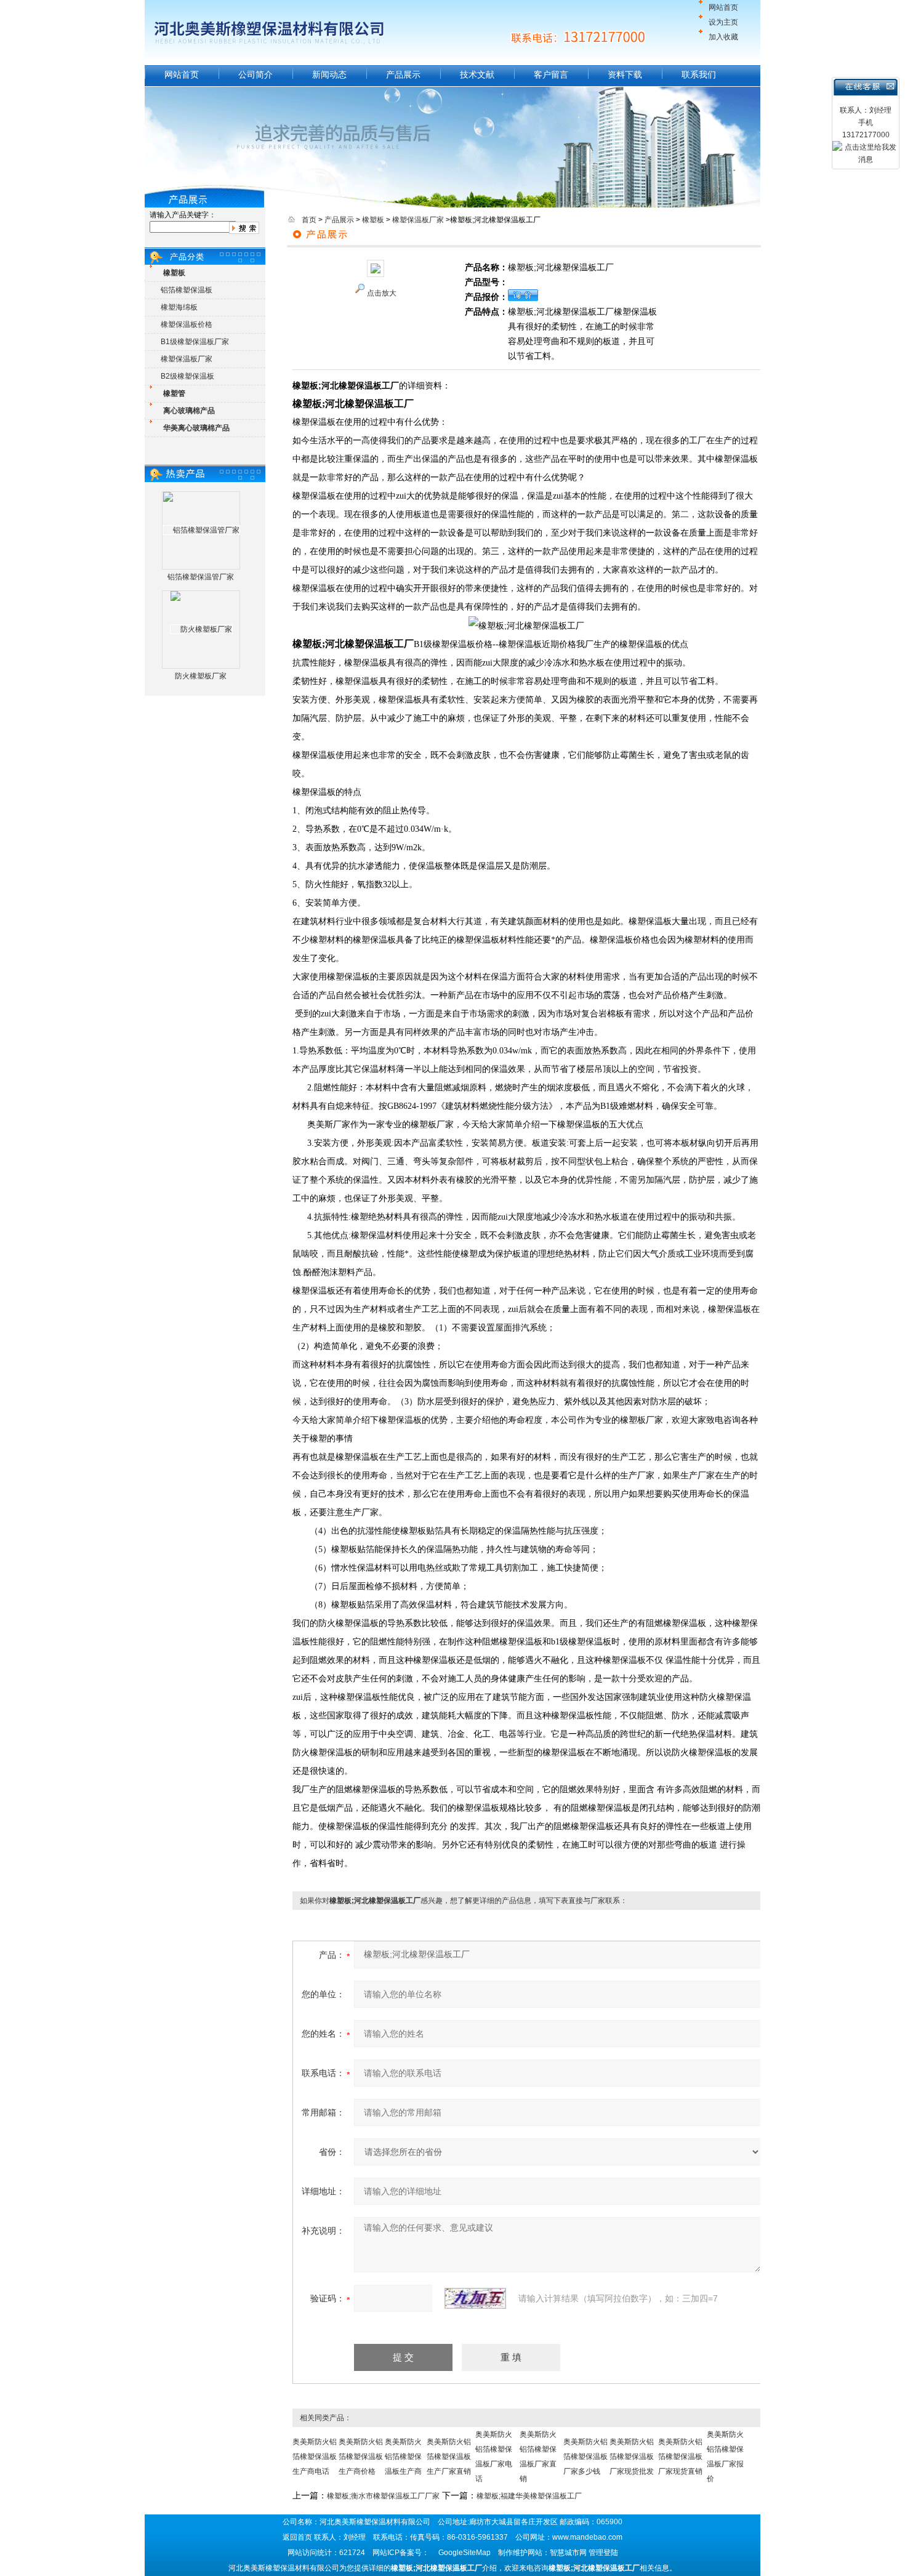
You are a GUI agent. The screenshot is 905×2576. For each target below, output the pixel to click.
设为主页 (723, 22)
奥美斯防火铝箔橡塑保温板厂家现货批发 (632, 2457)
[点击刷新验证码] (475, 2298)
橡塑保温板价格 (187, 324)
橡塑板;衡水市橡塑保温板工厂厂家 (383, 2496)
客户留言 (551, 74)
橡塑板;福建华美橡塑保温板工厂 (529, 2496)
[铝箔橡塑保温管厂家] (201, 530)
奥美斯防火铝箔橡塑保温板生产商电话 (315, 2457)
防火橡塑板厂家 (201, 676)
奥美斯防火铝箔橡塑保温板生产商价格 (361, 2457)
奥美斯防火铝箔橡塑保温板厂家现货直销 (680, 2457)
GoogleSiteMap (465, 2553)
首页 (309, 220)
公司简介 (255, 74)
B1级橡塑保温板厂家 (195, 342)
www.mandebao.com (587, 2537)
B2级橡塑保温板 (187, 376)
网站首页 (723, 7)
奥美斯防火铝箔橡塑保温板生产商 (403, 2457)
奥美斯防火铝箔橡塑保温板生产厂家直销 (449, 2457)
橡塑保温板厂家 (187, 359)
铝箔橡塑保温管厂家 (201, 577)
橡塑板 (373, 220)
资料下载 (625, 74)
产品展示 (403, 74)
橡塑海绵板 (179, 307)
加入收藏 (723, 37)
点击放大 (382, 293)
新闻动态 (329, 74)
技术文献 (477, 74)
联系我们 (699, 74)
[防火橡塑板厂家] (201, 629)
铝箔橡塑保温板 (187, 290)
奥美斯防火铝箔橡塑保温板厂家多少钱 (585, 2457)
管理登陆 (603, 2553)
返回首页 (297, 2537)
